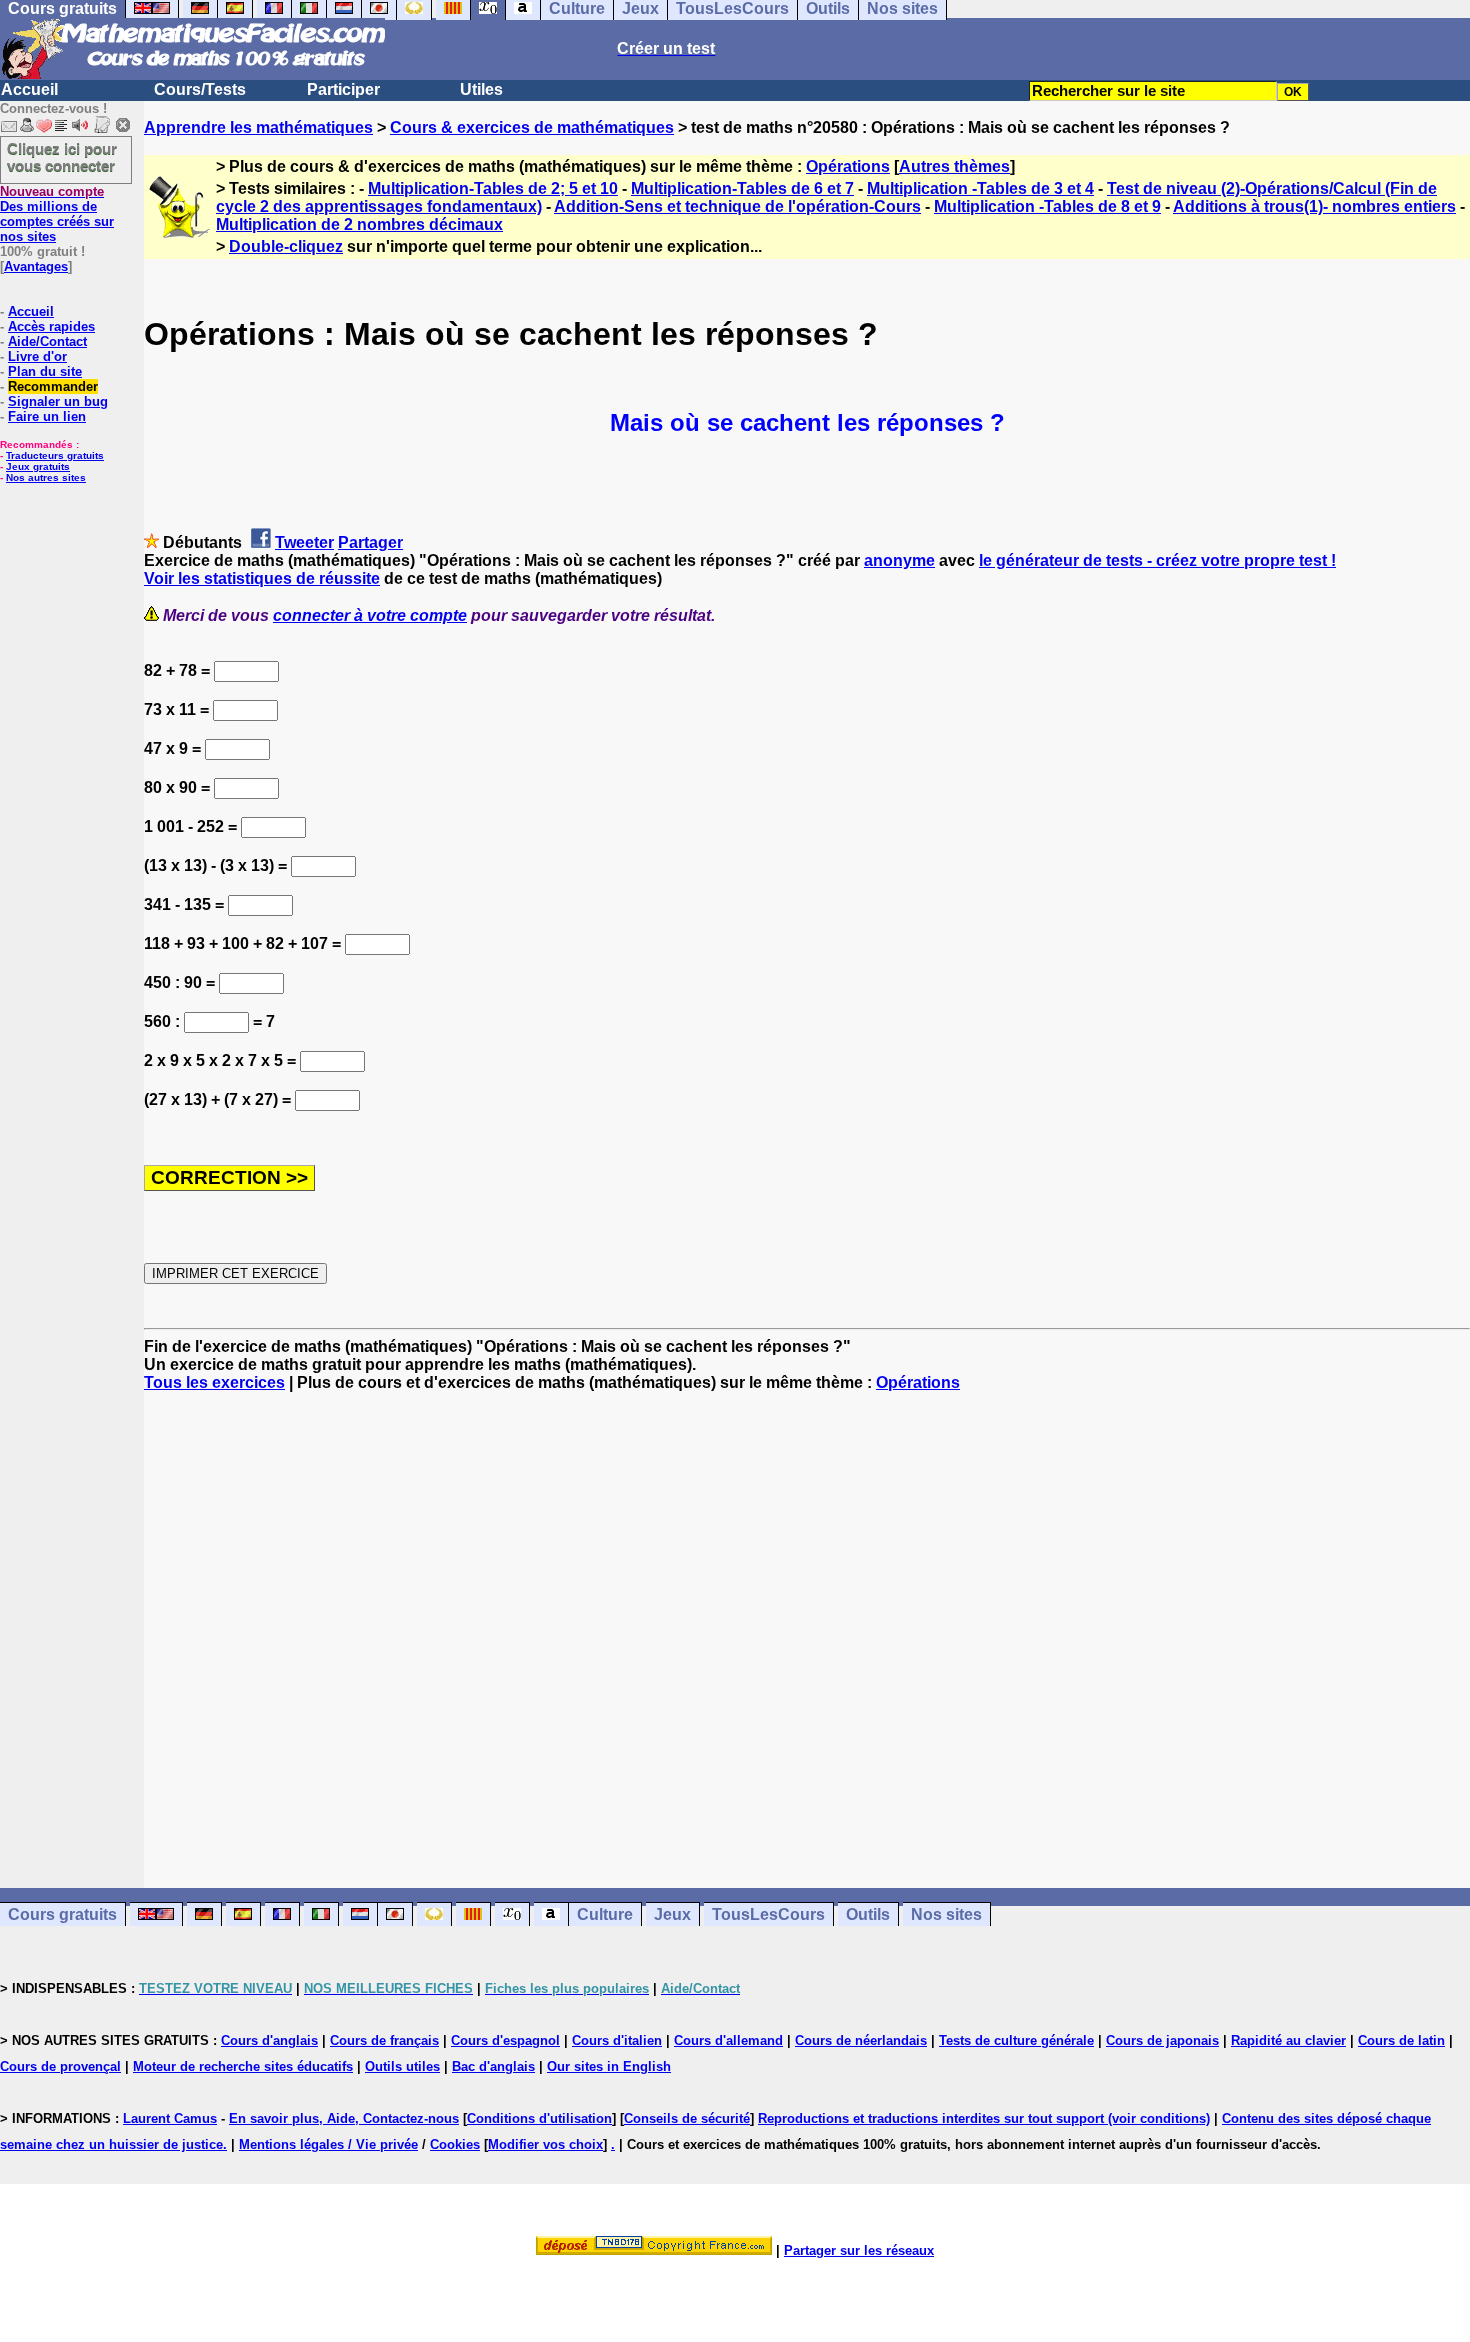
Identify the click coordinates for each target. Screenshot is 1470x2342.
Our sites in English (609, 2066)
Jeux (672, 1914)
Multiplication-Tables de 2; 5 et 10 (493, 188)
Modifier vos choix (545, 2144)
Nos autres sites (46, 477)
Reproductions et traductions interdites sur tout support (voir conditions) (984, 2118)
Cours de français (384, 2040)
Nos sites (946, 1914)
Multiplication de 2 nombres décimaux (359, 224)
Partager (370, 542)
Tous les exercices (214, 1382)
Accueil (29, 89)
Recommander (53, 386)
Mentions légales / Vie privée (328, 2144)
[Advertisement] (807, 1622)
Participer (343, 89)
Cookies (455, 2144)
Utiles (481, 89)
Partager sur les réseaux (859, 2250)
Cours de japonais (1162, 2040)
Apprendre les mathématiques (258, 127)
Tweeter (304, 542)
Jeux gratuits (38, 466)
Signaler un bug (58, 401)
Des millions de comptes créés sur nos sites (57, 214)
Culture (605, 1914)
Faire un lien (47, 416)
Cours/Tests (200, 89)
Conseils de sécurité (687, 2118)
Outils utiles (402, 2066)
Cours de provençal (60, 2066)
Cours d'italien (617, 2040)
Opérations (848, 166)
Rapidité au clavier (1288, 2040)
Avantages (36, 266)
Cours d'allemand (728, 2040)
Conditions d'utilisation (539, 2118)
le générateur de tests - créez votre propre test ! (1157, 560)
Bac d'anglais (493, 2066)
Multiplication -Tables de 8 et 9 (1047, 206)
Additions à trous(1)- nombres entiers (1314, 206)
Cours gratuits (62, 1914)
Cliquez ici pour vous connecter (62, 157)
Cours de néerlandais (861, 2040)
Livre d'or (37, 356)
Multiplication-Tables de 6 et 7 (742, 188)
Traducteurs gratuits (55, 455)
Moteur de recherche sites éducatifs (243, 2066)
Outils (868, 1914)
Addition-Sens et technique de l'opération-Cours (737, 206)
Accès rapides (51, 326)
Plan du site (45, 371)
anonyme (899, 560)
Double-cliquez (286, 246)
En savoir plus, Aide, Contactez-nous (344, 2118)
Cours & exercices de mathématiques (532, 127)
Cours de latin (1401, 2040)
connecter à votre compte (370, 615)
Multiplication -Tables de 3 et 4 (980, 188)
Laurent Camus (170, 2118)
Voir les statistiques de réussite (262, 578)
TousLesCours (768, 1914)
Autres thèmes (954, 166)
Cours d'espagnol (505, 2040)
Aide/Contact (47, 341)
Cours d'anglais (269, 2040)
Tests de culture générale (1016, 2040)
